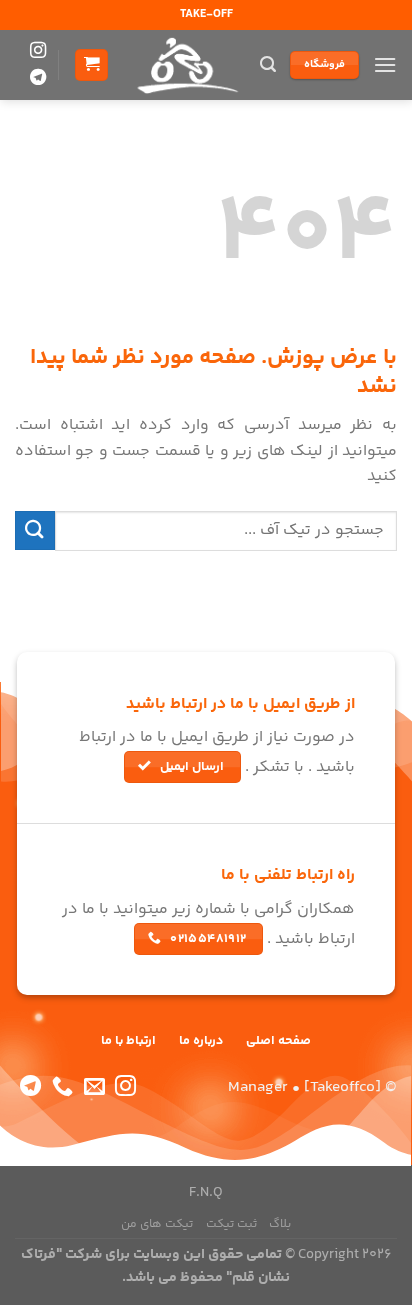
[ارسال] (35, 530)
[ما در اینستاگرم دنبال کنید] (38, 51)
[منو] (385, 64)
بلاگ (280, 1224)
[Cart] (91, 65)
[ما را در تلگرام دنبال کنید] (38, 78)
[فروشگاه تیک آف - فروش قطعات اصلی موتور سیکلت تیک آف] (185, 65)
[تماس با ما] (62, 1087)
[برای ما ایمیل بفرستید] (94, 1087)
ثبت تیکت (231, 1224)
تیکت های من (157, 1224)
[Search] (268, 64)
